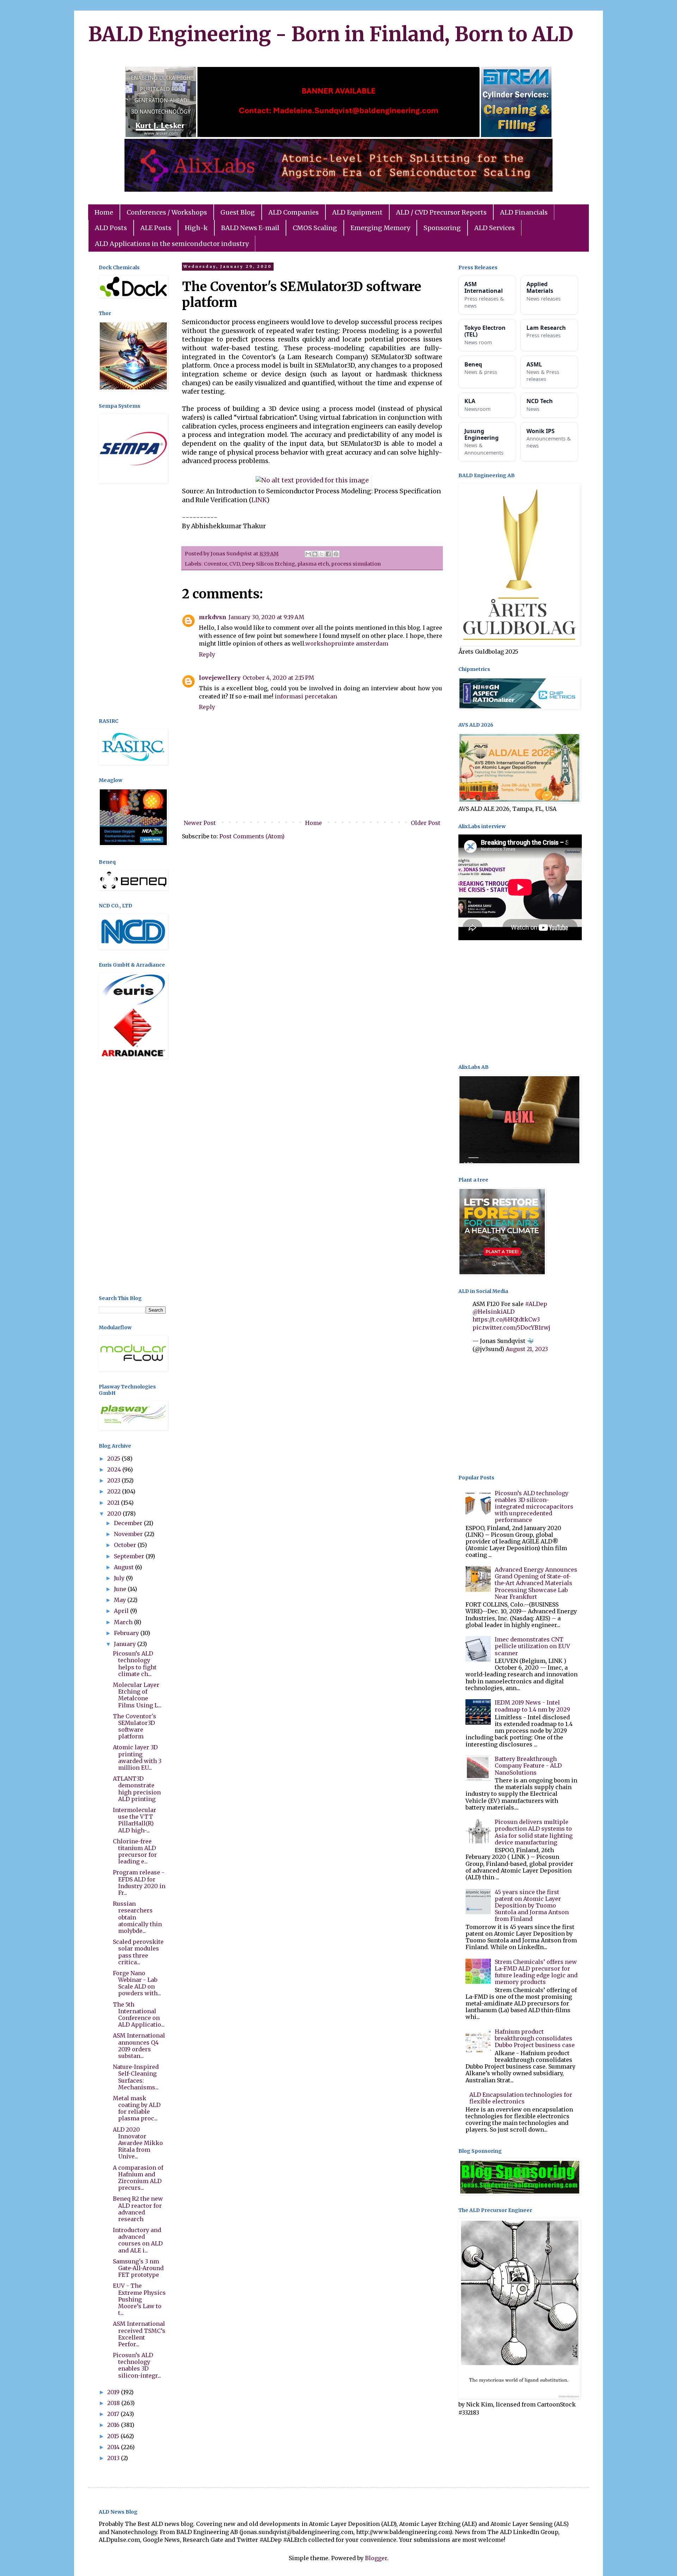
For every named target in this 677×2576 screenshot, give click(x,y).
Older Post (426, 823)
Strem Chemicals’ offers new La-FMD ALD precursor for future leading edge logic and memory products (536, 1972)
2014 (114, 2447)
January (126, 1644)
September (130, 1556)
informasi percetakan (306, 696)
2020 (115, 1514)
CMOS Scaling (315, 228)
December (129, 1523)
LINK (259, 500)
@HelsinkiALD (493, 1312)
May (121, 1600)
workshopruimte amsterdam (347, 643)
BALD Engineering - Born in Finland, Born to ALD (331, 34)
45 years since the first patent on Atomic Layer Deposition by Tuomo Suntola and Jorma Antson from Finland (532, 1906)
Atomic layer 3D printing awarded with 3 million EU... (137, 1757)
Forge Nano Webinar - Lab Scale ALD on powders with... (137, 1983)
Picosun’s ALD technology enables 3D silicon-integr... (137, 2365)
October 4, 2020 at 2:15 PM (278, 678)
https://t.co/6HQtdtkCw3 (506, 1319)
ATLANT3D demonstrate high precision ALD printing (137, 1789)
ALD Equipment (357, 212)
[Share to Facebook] (328, 554)
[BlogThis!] (315, 554)
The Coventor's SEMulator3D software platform (135, 1726)
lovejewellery (220, 678)
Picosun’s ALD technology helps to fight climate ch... (135, 1664)
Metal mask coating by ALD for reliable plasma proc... (137, 2108)
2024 (115, 1469)
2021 (114, 1503)
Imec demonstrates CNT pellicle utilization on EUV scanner (532, 1646)
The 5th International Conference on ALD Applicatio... (139, 2015)
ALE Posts (156, 228)
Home (104, 212)
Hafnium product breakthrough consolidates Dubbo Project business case (535, 2038)
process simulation (356, 564)
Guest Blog (238, 212)
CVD (234, 564)
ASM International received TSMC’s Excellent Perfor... (139, 2334)
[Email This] (308, 554)
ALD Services (495, 228)
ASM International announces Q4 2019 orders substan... (139, 2046)
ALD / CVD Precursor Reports (441, 212)
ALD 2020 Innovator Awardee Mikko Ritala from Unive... (138, 2143)
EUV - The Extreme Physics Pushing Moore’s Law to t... (139, 2299)
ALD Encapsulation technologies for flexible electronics (521, 2098)
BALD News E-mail (250, 228)
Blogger (376, 2558)
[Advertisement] (132, 602)
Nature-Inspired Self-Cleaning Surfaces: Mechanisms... (136, 2077)
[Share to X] (322, 554)
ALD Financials (524, 212)
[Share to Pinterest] (336, 554)
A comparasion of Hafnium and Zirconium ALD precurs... (138, 2178)
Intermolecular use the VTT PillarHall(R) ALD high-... (135, 1820)
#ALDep (536, 1304)
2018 (114, 2403)
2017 (114, 2414)
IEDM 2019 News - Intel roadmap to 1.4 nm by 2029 (532, 1706)
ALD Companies (294, 212)
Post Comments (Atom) (252, 836)
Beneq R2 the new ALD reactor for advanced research (138, 2209)
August (124, 1567)
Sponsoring (442, 228)
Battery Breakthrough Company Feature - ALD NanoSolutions (528, 1765)
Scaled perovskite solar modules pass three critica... (138, 1952)
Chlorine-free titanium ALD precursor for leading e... (135, 1851)
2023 (114, 1480)
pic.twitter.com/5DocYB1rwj (511, 1327)
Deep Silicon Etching (269, 564)
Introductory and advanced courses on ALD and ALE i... (138, 2240)
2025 (114, 1459)
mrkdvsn (213, 617)
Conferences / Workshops (167, 212)
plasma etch (313, 564)
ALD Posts (111, 228)
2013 (114, 2458)
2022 (115, 1491)
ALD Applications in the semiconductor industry (172, 244)
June (121, 1589)
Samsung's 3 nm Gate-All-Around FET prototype (138, 2268)
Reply (207, 654)
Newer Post (200, 823)
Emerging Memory (380, 228)
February (127, 1633)
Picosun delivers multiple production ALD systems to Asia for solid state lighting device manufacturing (534, 1832)
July (120, 1578)
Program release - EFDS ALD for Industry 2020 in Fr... (139, 1882)
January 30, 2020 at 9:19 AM (266, 617)
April (122, 1611)
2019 (114, 2392)
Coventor (215, 564)
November (129, 1534)
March (124, 1622)
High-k (196, 228)
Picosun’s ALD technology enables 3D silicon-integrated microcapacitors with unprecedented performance (534, 1507)
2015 (114, 2436)
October (126, 1545)
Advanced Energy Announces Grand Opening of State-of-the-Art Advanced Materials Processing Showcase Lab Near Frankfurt (536, 1583)
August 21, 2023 (527, 1349)
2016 (114, 2425)
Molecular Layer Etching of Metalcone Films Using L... (137, 1695)
